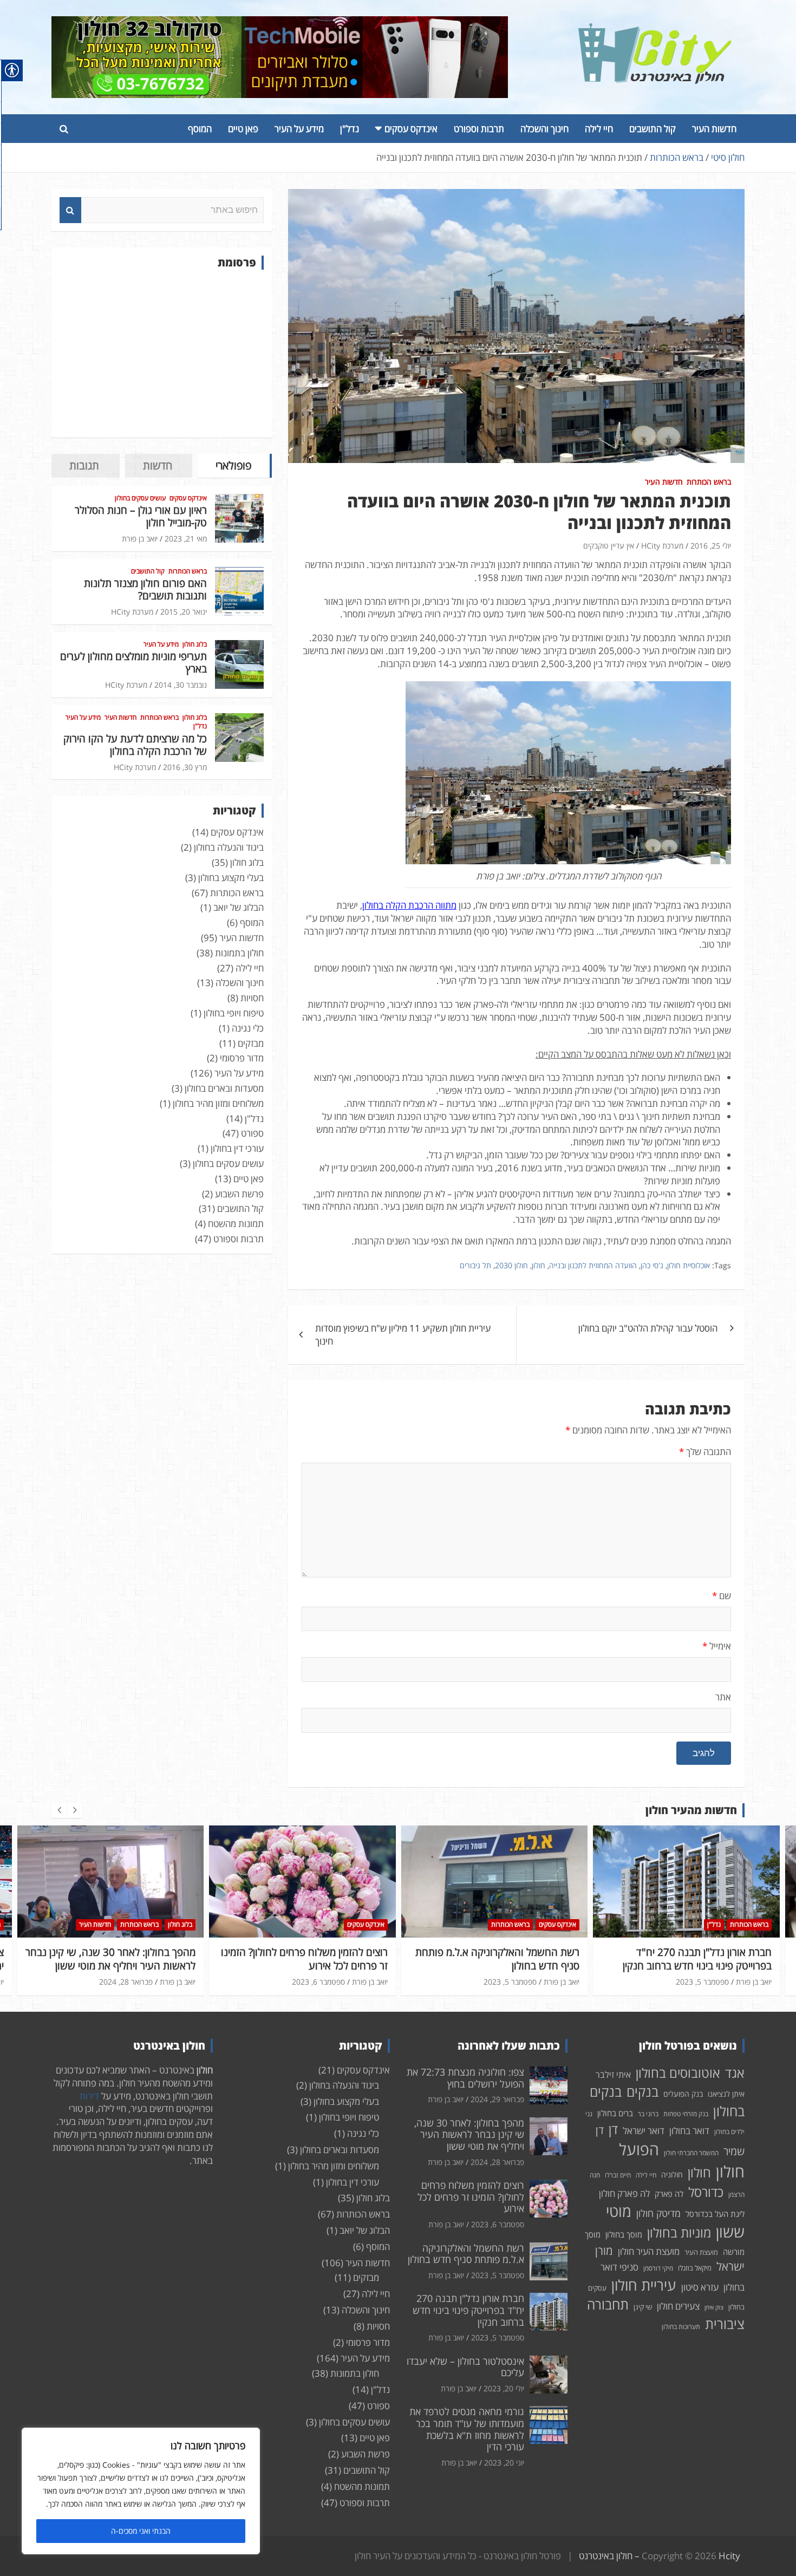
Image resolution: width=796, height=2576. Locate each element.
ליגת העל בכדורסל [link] (715, 2214)
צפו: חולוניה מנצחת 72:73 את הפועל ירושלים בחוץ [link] (465, 2078)
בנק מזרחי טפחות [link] (686, 2114)
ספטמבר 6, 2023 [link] (126, 1982)
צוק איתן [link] (714, 2307)
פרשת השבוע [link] (239, 1194)
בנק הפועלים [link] (683, 2094)
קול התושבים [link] (653, 129)
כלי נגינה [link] (248, 1028)
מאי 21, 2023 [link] (186, 539)
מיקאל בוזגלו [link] (695, 2268)
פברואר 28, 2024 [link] (497, 2162)
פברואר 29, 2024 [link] (497, 2099)
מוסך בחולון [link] (624, 2234)
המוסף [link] (200, 129)
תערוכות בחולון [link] (681, 2327)
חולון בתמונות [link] (239, 953)
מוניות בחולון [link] (679, 2232)
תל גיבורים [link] (475, 1265)
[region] (141, 2491)
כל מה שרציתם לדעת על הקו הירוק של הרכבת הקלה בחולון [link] (135, 745)
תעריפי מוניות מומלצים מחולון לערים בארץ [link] (133, 663)
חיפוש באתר (70, 210)
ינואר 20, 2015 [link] (184, 612)
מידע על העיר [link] (299, 129)
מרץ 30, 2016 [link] (185, 767)
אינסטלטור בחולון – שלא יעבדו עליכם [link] (695, 1952)
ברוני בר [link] (648, 2114)
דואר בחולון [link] (689, 2131)
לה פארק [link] (669, 2194)
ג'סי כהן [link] (652, 1265)
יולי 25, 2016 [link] (711, 546)
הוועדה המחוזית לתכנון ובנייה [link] (593, 1265)
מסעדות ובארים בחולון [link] (224, 1088)
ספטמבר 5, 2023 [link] (318, 1982)
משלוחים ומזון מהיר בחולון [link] (218, 1103)
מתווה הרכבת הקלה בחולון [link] (409, 905)
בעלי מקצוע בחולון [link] (231, 878)
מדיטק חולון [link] (658, 2213)
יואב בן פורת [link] (140, 539)
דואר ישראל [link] (644, 2131)
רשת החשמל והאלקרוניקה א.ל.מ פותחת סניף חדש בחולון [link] (305, 1959)
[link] (655, 30)
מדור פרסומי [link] (242, 1058)
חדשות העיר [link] (714, 129)
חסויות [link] (252, 998)
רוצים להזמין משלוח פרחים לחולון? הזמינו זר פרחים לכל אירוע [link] (112, 1959)
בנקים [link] (642, 2092)
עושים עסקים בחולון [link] (140, 498)
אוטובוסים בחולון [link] (678, 2073)
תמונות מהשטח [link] (236, 1224)
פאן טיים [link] (243, 129)
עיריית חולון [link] (644, 2285)
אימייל (717, 1646)
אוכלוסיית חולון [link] (689, 1265)
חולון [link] (539, 1265)
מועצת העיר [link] (701, 2252)
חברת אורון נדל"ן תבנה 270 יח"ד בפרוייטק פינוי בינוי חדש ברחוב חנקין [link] (505, 1959)
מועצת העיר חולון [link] (649, 2251)
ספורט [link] (252, 1133)
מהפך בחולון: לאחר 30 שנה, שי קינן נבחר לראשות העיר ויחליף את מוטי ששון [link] (469, 2134)
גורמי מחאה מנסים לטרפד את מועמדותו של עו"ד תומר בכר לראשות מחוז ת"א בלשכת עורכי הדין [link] (467, 2429)
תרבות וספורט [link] (479, 129)
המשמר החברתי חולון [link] (691, 2153)
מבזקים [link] (251, 1043)
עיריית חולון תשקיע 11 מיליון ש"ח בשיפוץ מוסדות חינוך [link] (403, 1335)
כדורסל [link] (706, 2192)
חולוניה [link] (672, 2174)
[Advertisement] (162, 354)
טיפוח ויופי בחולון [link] (234, 1013)
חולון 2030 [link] (511, 1265)
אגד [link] (735, 2073)
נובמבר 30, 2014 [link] (181, 685)
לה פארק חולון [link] (624, 2193)
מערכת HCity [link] (662, 546)
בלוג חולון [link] (195, 644)
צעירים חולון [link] (678, 2306)
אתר (723, 1697)
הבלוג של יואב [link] (239, 907)
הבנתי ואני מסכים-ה (141, 2531)
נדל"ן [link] (350, 129)
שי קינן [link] (643, 2307)
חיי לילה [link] (599, 129)
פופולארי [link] (233, 465)
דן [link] (613, 2129)
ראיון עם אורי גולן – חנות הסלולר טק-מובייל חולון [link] (141, 516)
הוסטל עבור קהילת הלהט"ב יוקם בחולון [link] (648, 1328)
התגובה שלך (705, 1452)
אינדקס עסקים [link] (411, 129)
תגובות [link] (84, 465)
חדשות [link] (158, 465)
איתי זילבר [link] (613, 2075)
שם (722, 1596)
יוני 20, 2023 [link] (504, 2463)
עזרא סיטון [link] (700, 2287)
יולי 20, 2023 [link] (708, 1969)
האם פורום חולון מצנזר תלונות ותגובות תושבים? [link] (145, 589)
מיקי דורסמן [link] (658, 2268)
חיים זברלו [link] (618, 2175)
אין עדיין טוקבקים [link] (609, 546)
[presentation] (59, 1810)
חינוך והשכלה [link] (544, 129)
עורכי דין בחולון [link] (237, 1148)
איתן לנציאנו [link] (726, 2094)
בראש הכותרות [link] (709, 482)
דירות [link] (89, 2096)
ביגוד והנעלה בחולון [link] (229, 847)
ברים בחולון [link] (615, 2113)
